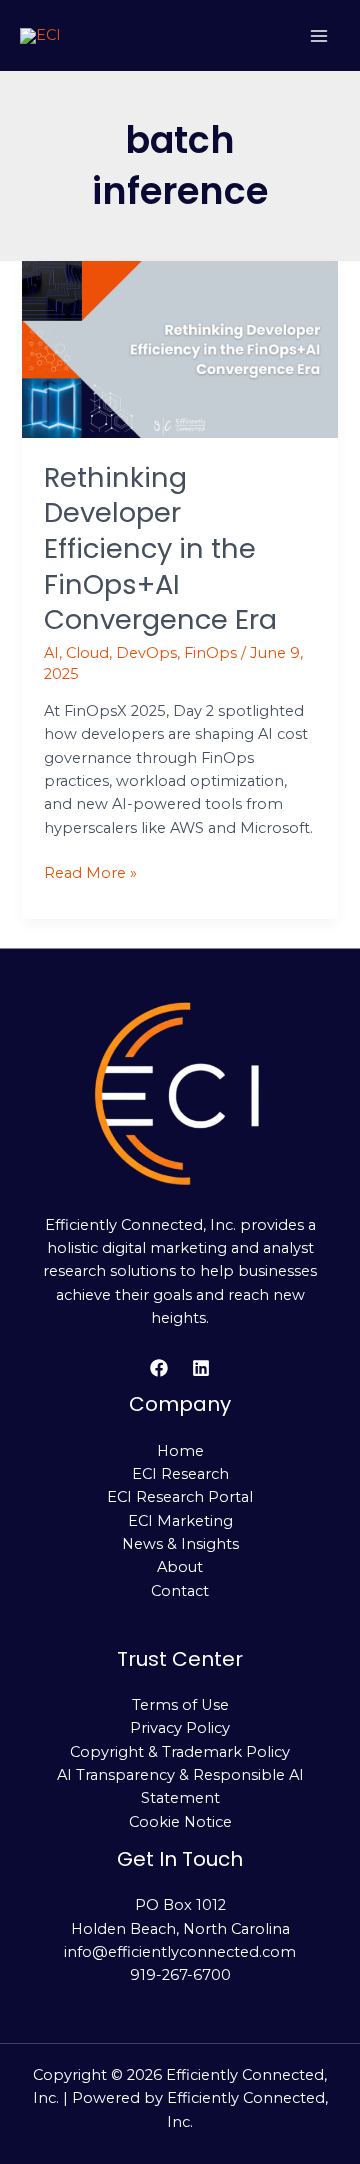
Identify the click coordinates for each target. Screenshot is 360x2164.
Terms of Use (180, 1705)
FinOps (210, 653)
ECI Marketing (180, 1521)
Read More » (90, 872)
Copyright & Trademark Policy (180, 1752)
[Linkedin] (201, 1368)
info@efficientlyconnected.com (180, 1952)
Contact (180, 1591)
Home (180, 1451)
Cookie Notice (180, 1822)
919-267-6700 (180, 1975)
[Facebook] (159, 1368)
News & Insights (180, 1544)
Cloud (87, 653)
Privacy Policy (180, 1728)
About (180, 1567)
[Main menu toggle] (319, 36)
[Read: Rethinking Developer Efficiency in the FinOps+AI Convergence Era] (179, 348)
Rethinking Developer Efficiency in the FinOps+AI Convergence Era (160, 548)
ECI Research (180, 1474)
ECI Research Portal (180, 1497)
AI (51, 653)
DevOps (146, 653)
